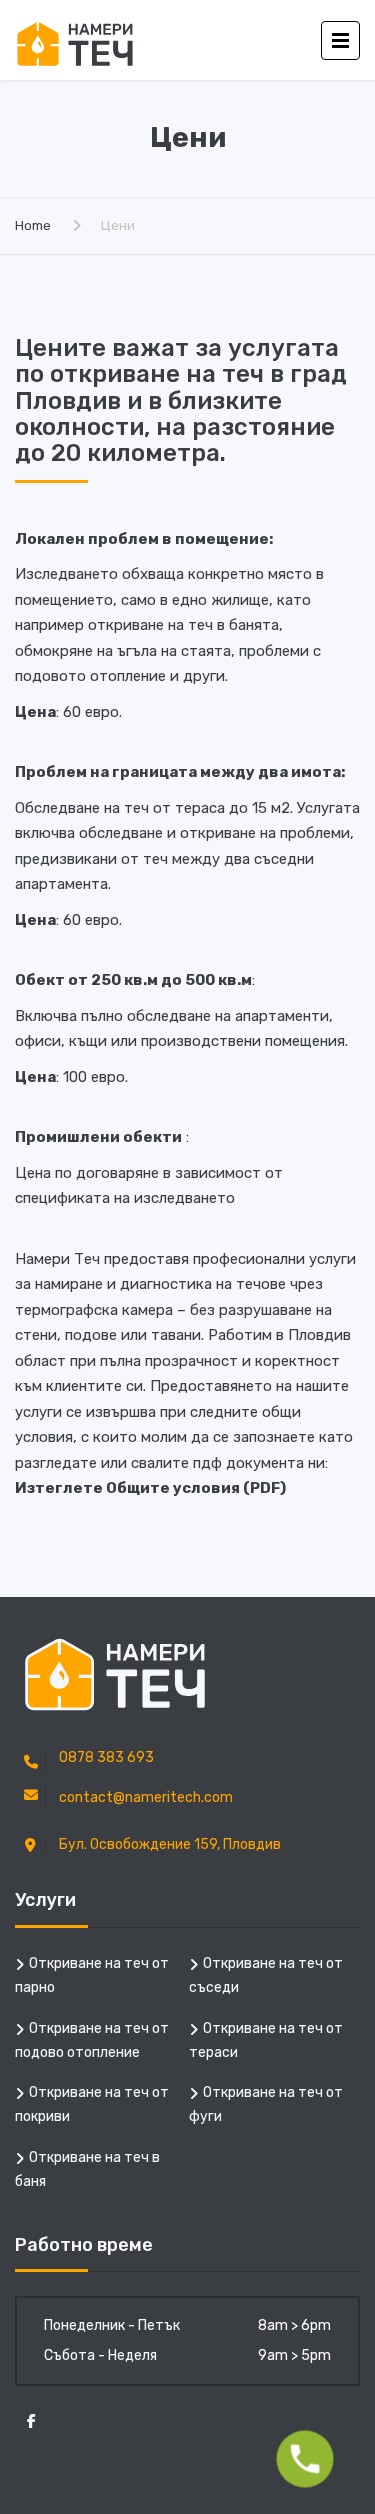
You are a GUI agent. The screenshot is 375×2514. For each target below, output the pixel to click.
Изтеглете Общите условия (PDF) (150, 1488)
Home (33, 225)
